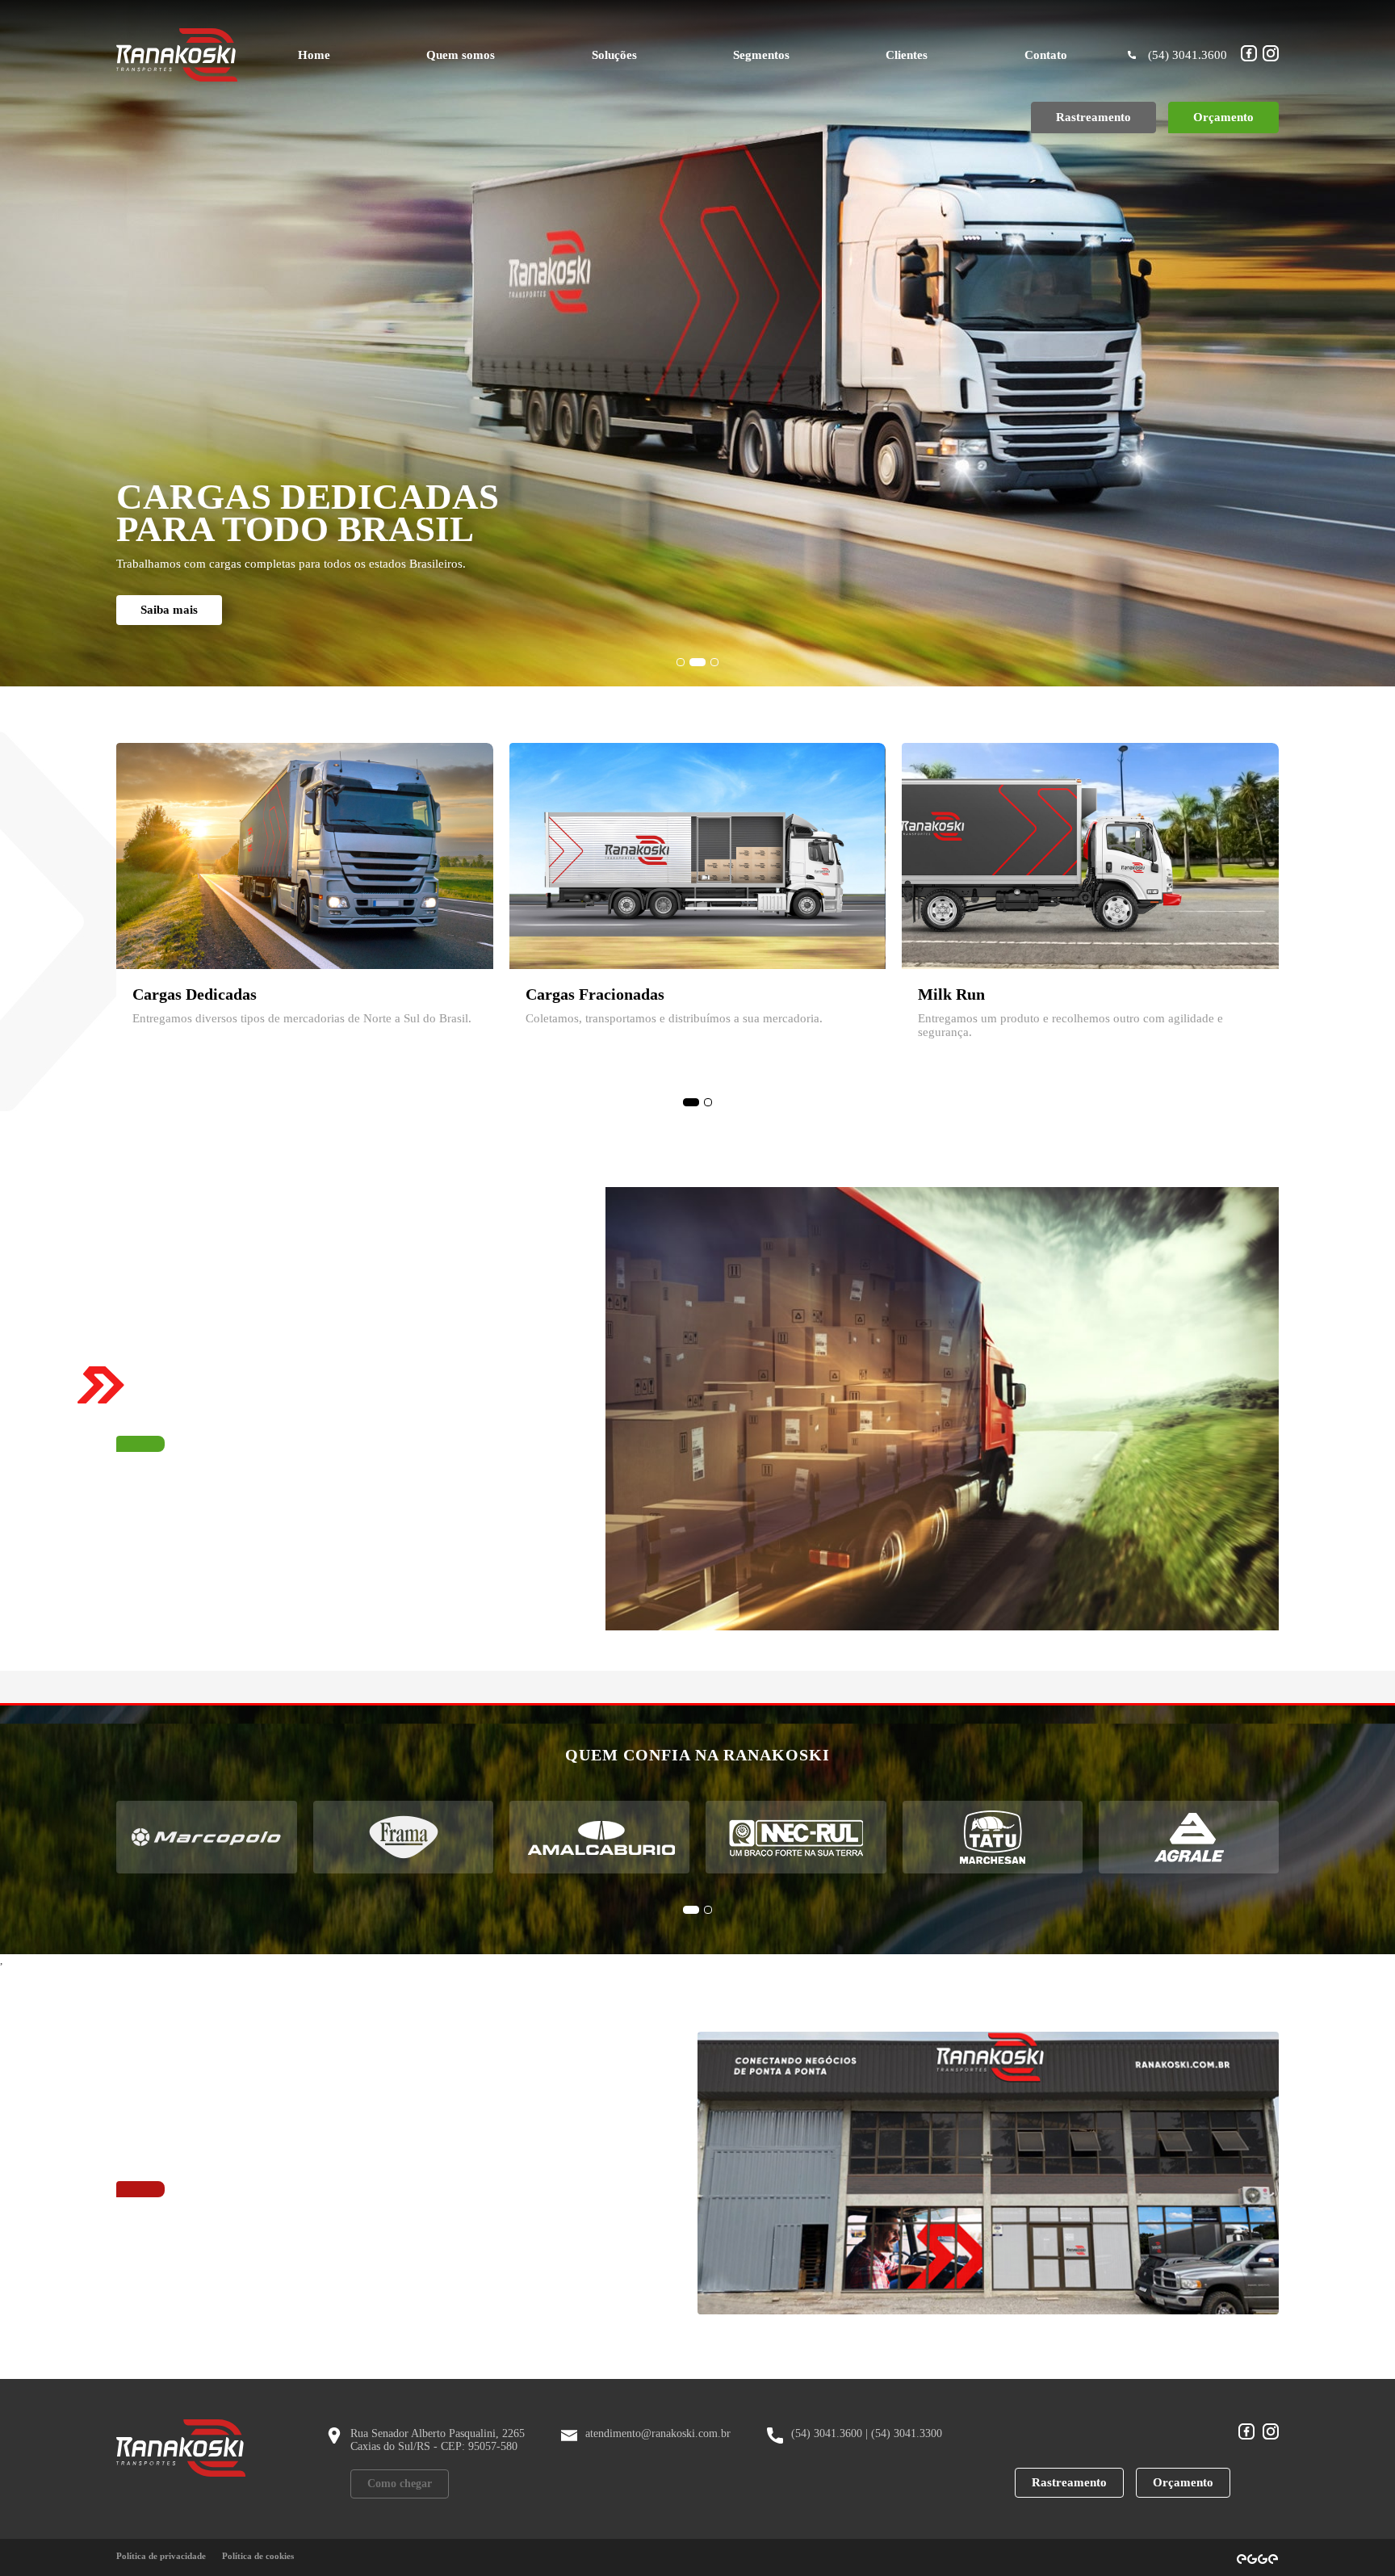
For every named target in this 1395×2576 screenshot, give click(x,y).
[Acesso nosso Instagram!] (1271, 55)
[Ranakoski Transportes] (177, 55)
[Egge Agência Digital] (1257, 2557)
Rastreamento (1069, 2482)
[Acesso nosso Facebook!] (1249, 55)
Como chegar (400, 2484)
